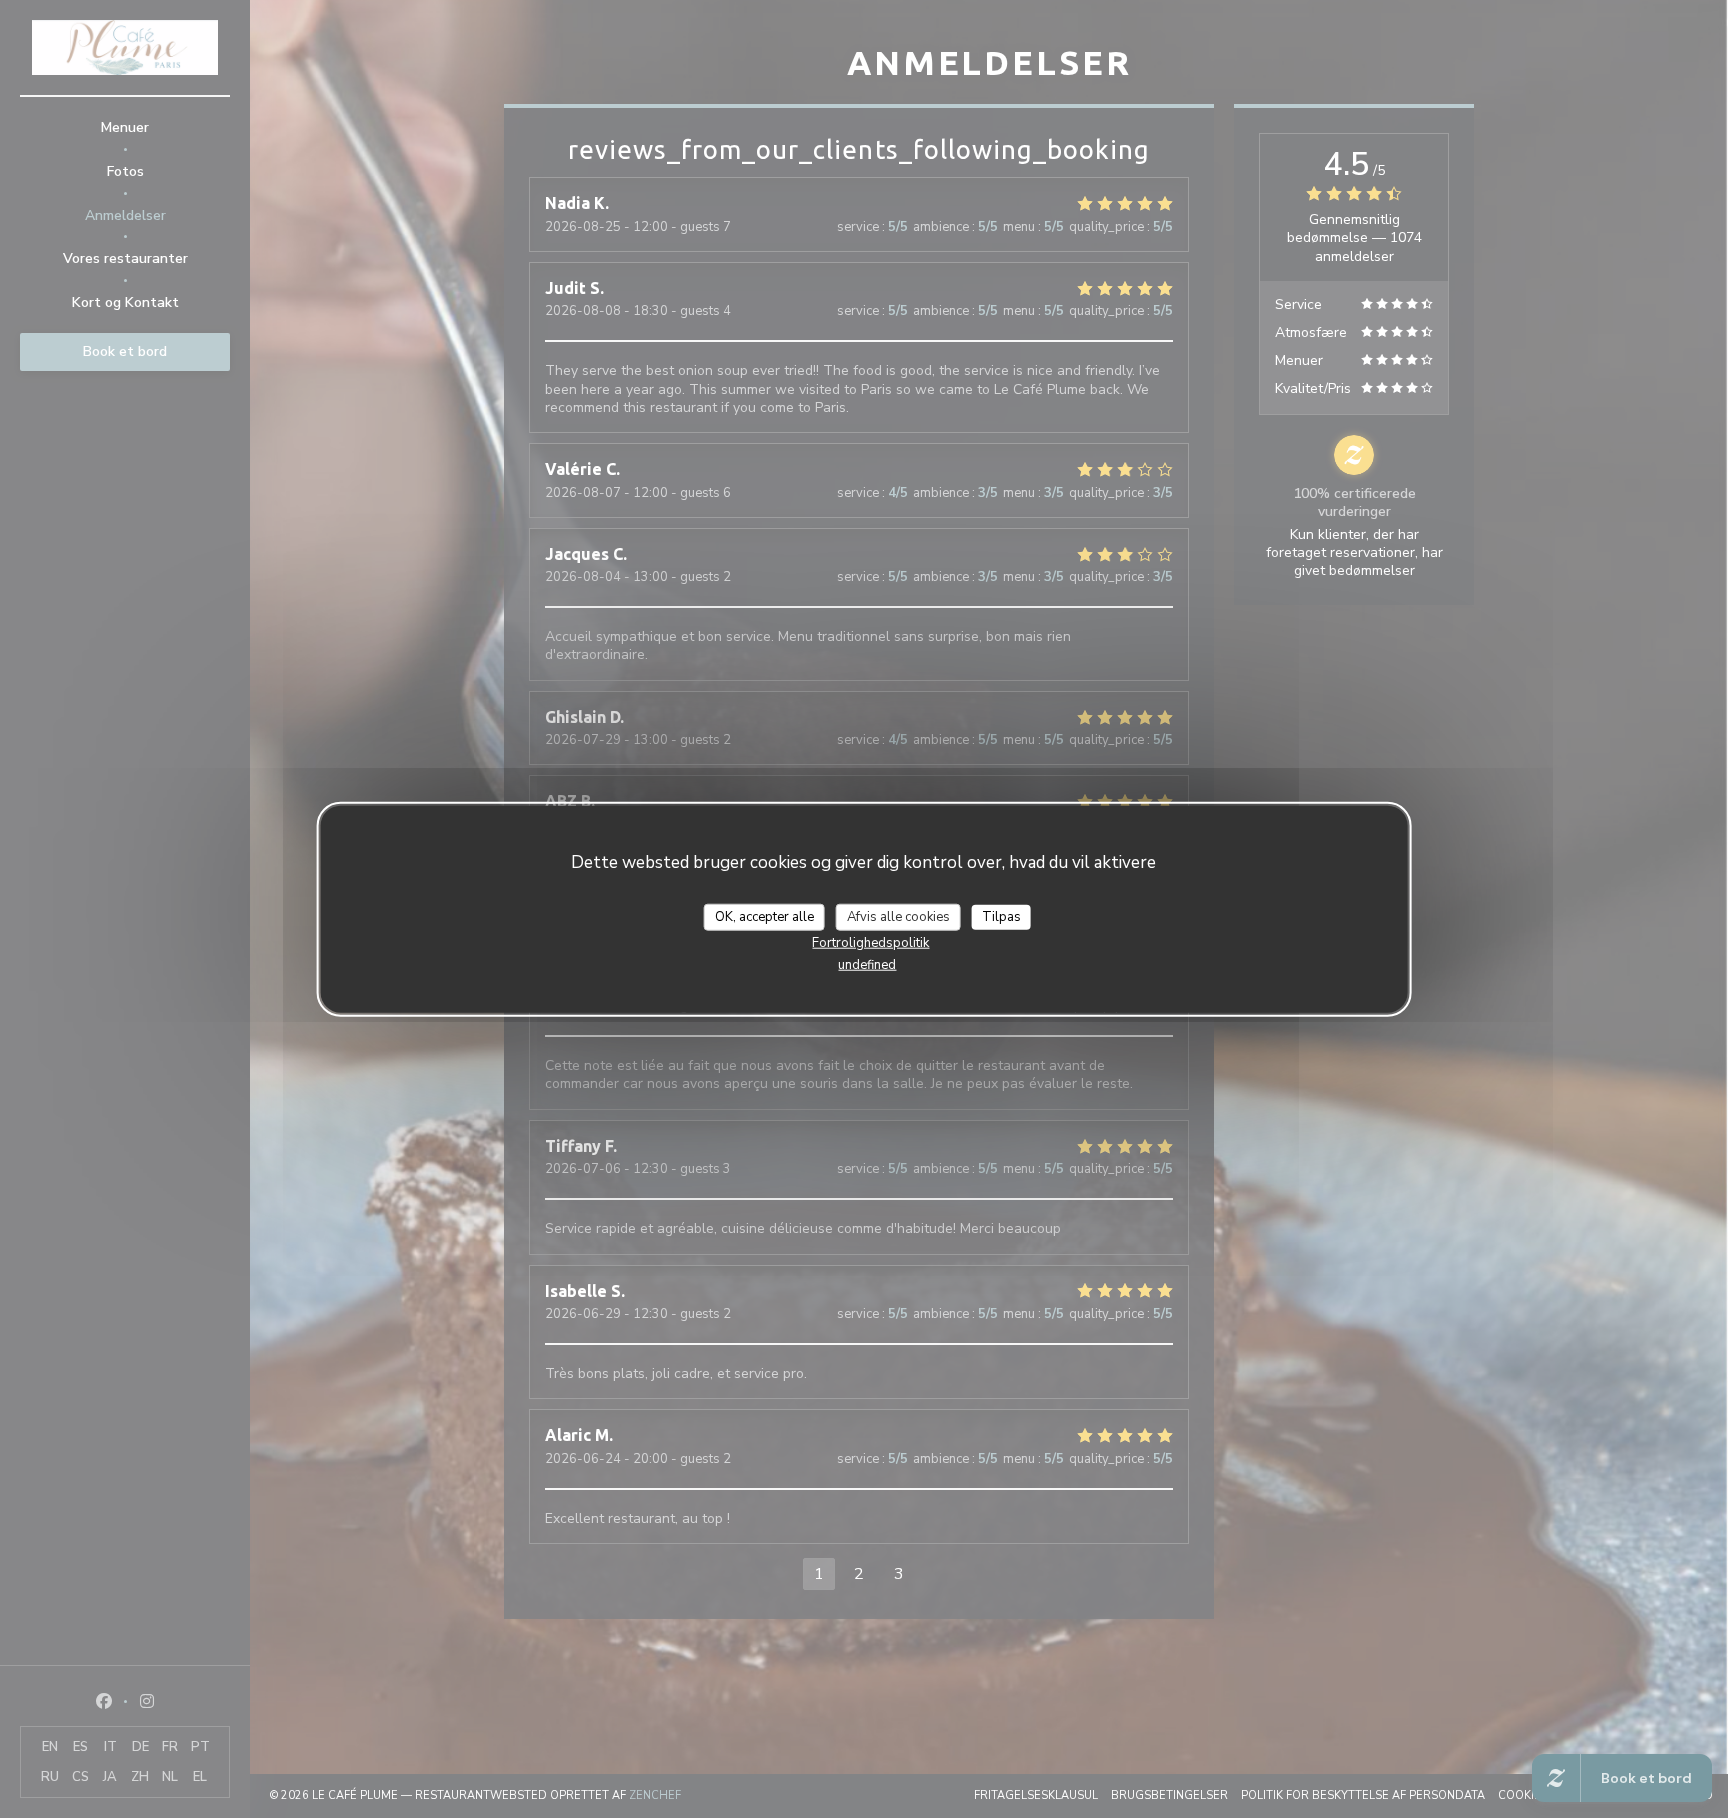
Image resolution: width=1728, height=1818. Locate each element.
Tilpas (1001, 917)
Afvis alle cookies (898, 917)
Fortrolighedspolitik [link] (870, 943)
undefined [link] (867, 965)
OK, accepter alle (764, 917)
